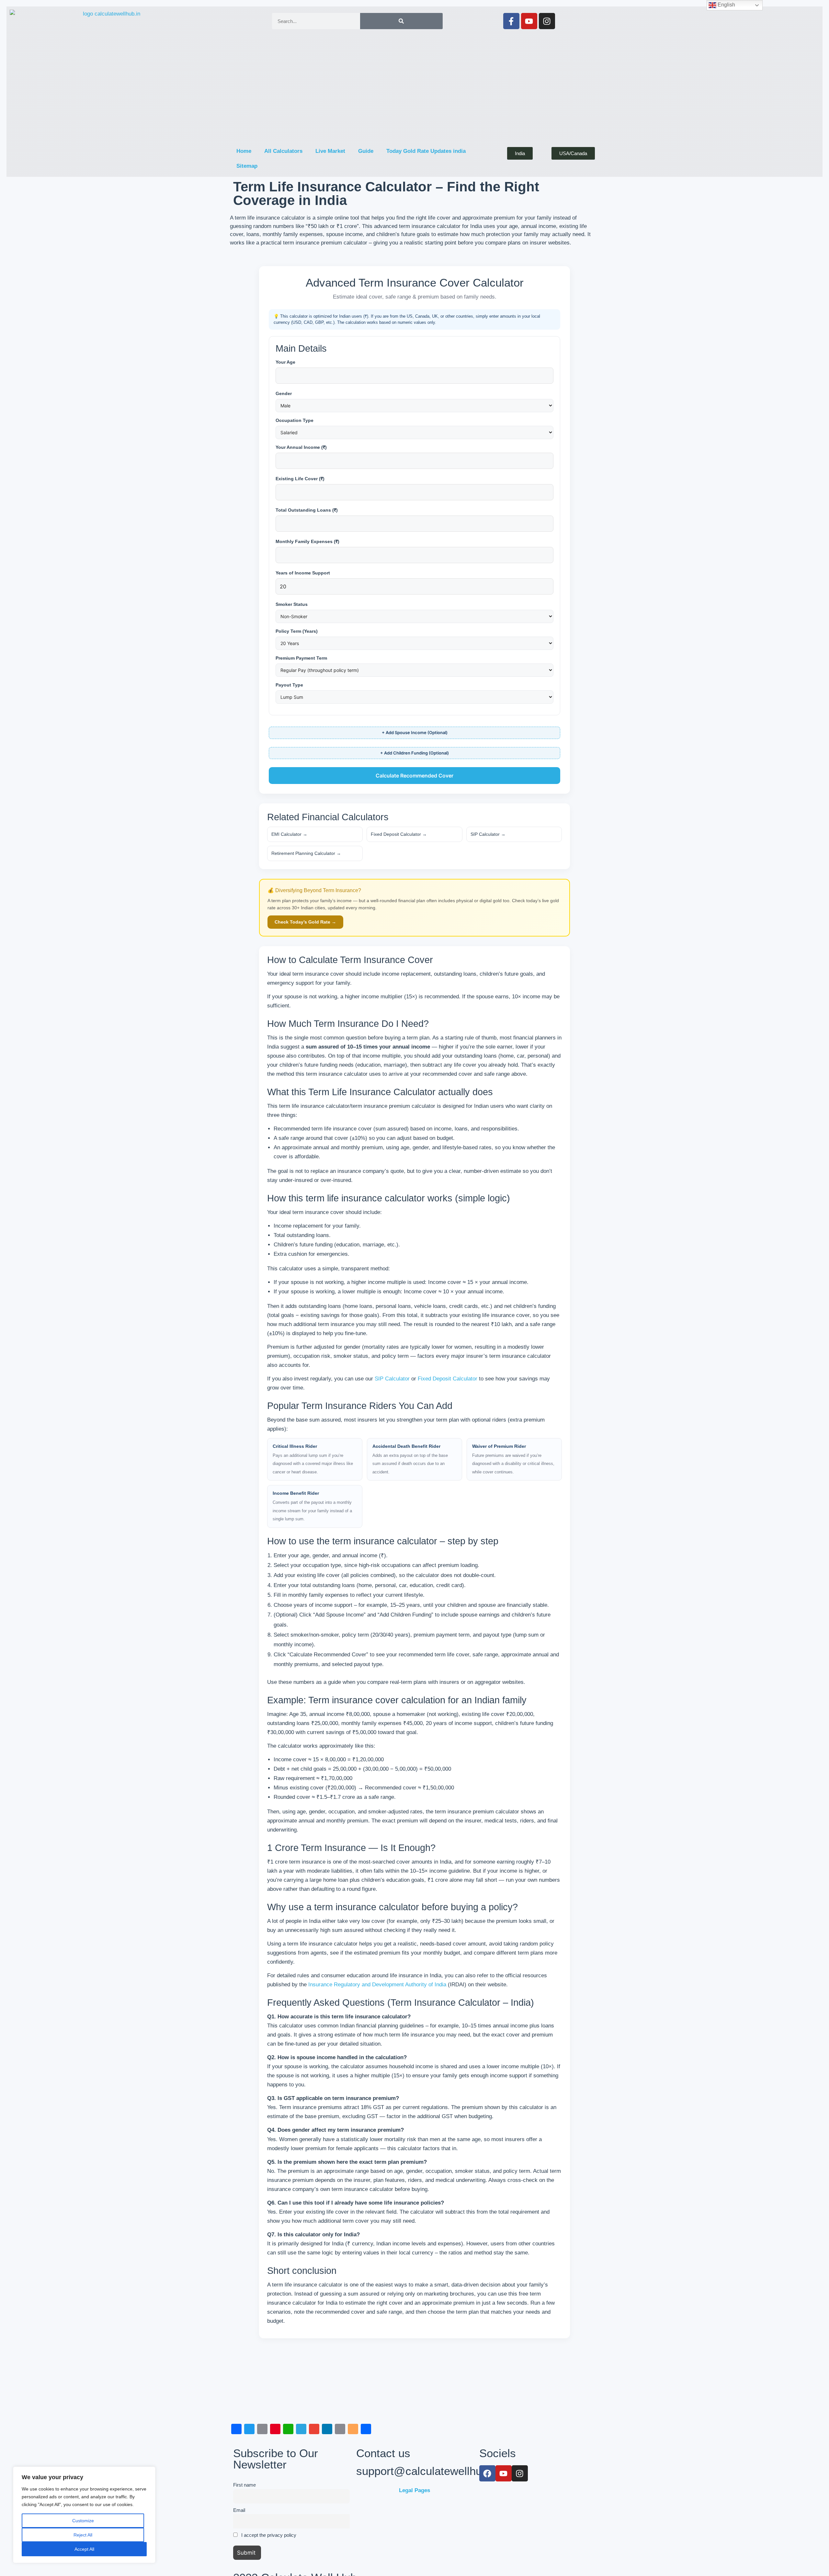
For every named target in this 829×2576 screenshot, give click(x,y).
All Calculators (283, 151)
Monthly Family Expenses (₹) (307, 541)
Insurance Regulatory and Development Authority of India (377, 1985)
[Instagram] (547, 21)
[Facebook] (487, 2473)
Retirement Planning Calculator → (306, 853)
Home (244, 151)
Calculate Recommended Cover (414, 776)
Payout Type (289, 685)
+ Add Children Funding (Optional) (414, 753)
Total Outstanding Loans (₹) (307, 510)
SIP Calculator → (488, 834)
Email (239, 2510)
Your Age (285, 362)
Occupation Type (295, 420)
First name (244, 2485)
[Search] (401, 21)
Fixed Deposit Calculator (448, 1379)
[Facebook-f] (511, 21)
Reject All (83, 2535)
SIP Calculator (392, 1379)
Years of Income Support (303, 573)
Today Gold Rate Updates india (426, 151)
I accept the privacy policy (268, 2535)
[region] (84, 2515)
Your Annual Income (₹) (301, 447)
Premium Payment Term (301, 658)
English (726, 5)
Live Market (330, 151)
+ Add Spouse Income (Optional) (415, 732)
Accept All (84, 2549)
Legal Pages (414, 2490)
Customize (83, 2521)
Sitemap (247, 166)
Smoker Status (292, 604)
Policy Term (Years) (297, 631)
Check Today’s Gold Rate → (305, 922)
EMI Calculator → (289, 834)
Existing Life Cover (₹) (300, 479)
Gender (284, 393)
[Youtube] (529, 21)
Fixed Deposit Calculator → (399, 834)
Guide (366, 151)
